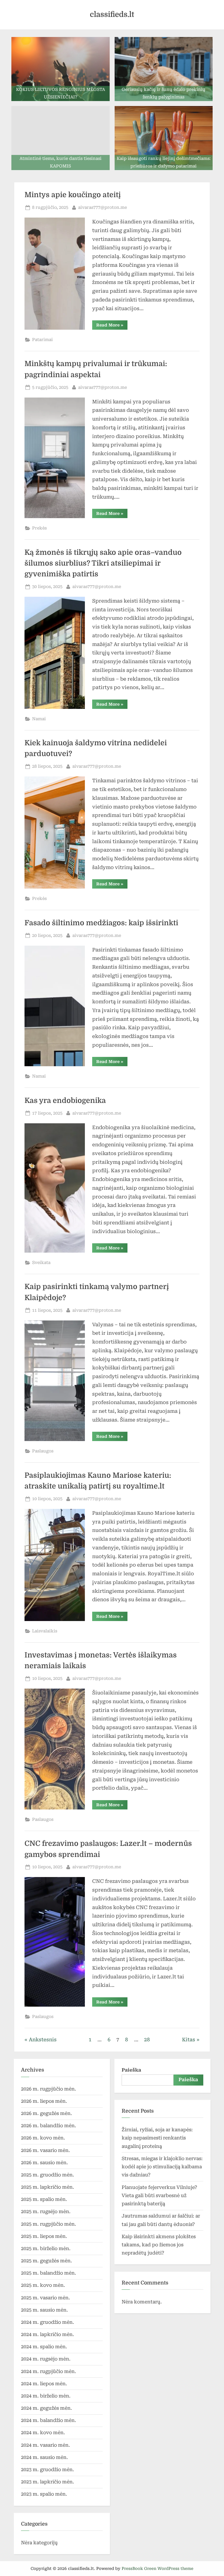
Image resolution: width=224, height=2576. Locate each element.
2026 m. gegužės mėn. (47, 2113)
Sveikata (41, 1263)
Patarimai (42, 340)
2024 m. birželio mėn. (46, 2396)
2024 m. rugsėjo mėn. (46, 2359)
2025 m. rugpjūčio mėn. (49, 2224)
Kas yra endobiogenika (65, 1101)
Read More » (112, 326)
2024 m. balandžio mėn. (49, 2420)
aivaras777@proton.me (103, 207)
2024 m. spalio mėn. (44, 2347)
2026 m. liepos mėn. (44, 2101)
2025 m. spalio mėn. (44, 2199)
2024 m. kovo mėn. (43, 2433)
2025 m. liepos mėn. (44, 2236)
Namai (39, 719)
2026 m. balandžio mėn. (49, 2126)
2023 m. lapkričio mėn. (48, 2482)
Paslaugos (43, 1451)
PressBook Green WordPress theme (157, 2568)
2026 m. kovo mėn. (43, 2138)
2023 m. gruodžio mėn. (48, 2470)
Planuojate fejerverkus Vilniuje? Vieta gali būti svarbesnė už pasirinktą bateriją (159, 2196)
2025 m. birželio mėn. (46, 2249)
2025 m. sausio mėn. (44, 2310)
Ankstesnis (43, 2040)
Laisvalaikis (45, 1631)
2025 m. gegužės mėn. (47, 2261)
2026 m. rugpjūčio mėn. (49, 2089)
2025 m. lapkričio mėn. (48, 2187)
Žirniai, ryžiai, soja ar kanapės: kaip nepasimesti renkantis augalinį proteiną (157, 2138)
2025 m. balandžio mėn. (49, 2273)
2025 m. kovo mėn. (43, 2285)
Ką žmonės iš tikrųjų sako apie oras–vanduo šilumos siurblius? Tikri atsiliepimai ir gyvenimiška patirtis (103, 563)
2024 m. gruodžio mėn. (48, 2322)
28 (147, 2040)
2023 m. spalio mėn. (44, 2494)
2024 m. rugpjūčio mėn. (49, 2371)
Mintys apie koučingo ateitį (73, 195)
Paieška (131, 2070)
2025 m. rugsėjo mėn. (46, 2212)
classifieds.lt (112, 14)
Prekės (39, 528)
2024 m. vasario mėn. (45, 2445)
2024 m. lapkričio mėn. (48, 2334)
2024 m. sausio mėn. (44, 2457)
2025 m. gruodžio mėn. (48, 2175)
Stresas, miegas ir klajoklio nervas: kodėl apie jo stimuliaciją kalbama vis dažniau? (162, 2167)
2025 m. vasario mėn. (45, 2298)
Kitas (189, 2040)
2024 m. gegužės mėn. (47, 2408)
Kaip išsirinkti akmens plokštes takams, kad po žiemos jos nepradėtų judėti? (159, 2245)
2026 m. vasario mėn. (45, 2150)
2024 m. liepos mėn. (44, 2384)
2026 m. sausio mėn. (44, 2163)
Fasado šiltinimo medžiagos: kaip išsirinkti (101, 923)
